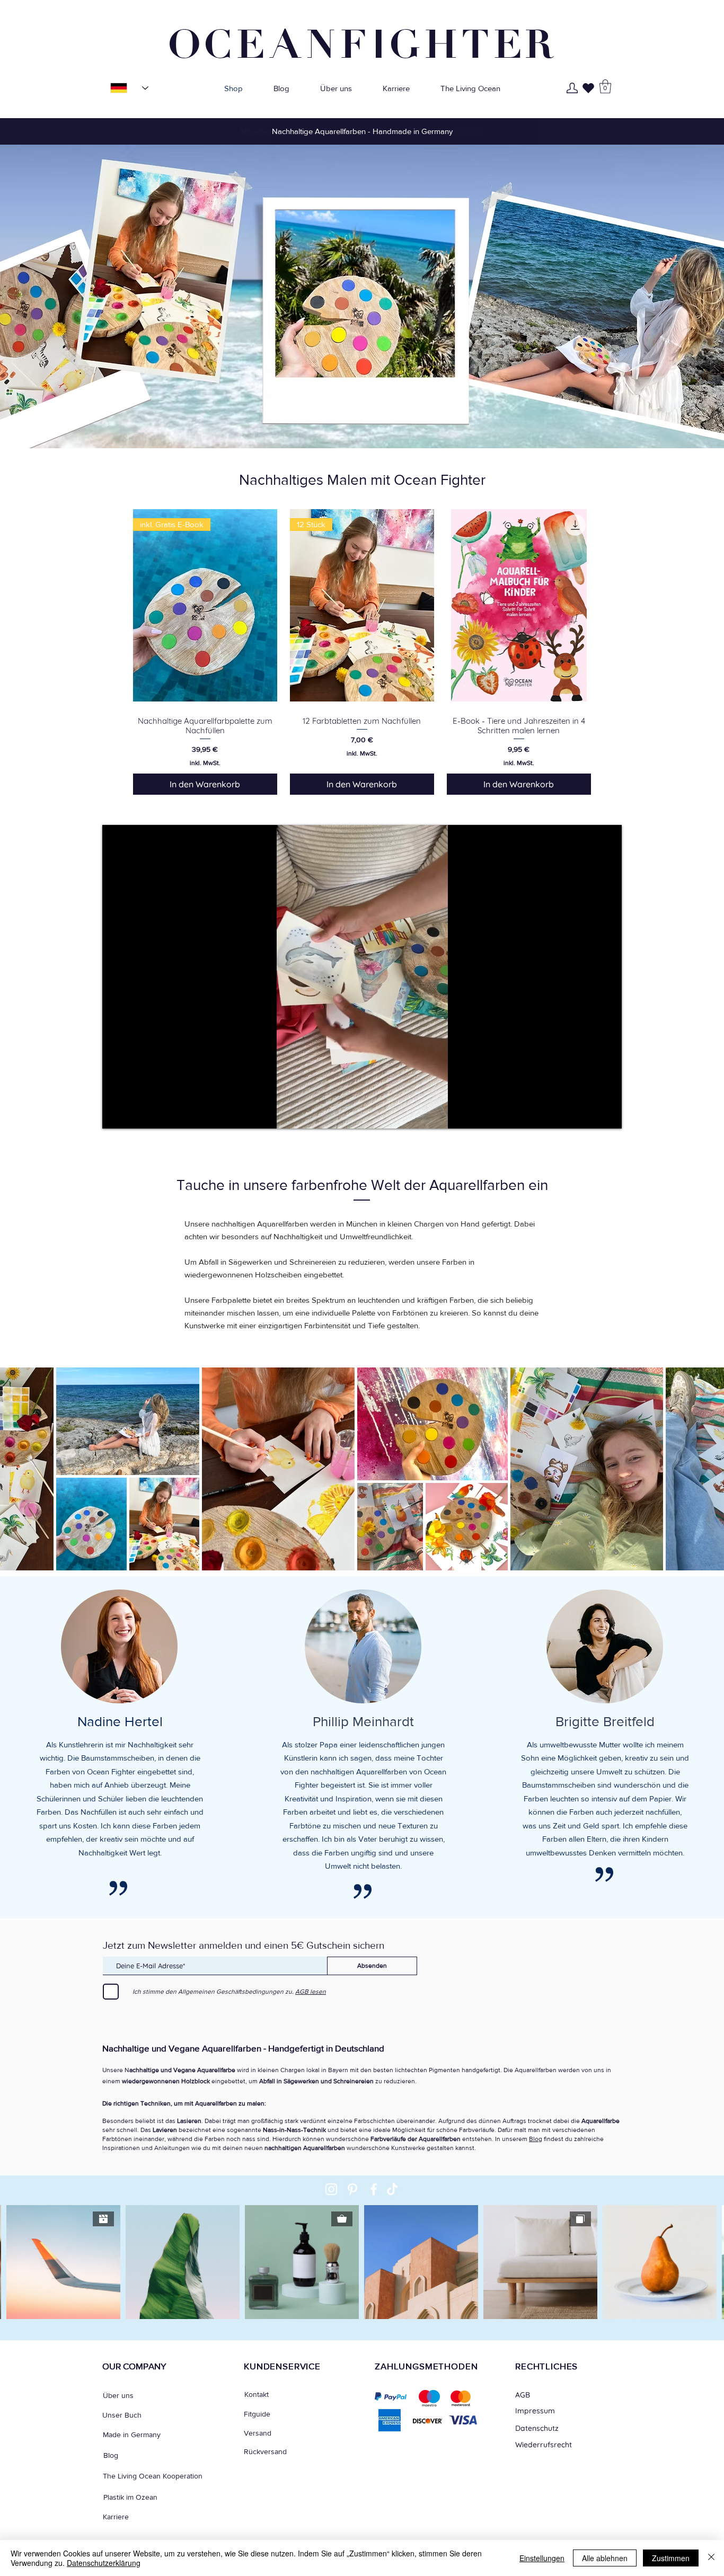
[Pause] (116, 1114)
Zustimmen (671, 2558)
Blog (536, 2139)
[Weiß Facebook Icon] (374, 2189)
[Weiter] (666, 131)
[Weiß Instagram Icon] (331, 2189)
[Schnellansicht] (519, 605)
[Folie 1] (357, 123)
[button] (605, 86)
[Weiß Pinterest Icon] (352, 2189)
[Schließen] (711, 2558)
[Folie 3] (367, 123)
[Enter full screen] (607, 1114)
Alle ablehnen (605, 2558)
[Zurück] (58, 131)
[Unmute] (134, 1114)
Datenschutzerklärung (104, 2563)
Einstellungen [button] (542, 2558)
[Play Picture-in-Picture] (589, 1114)
